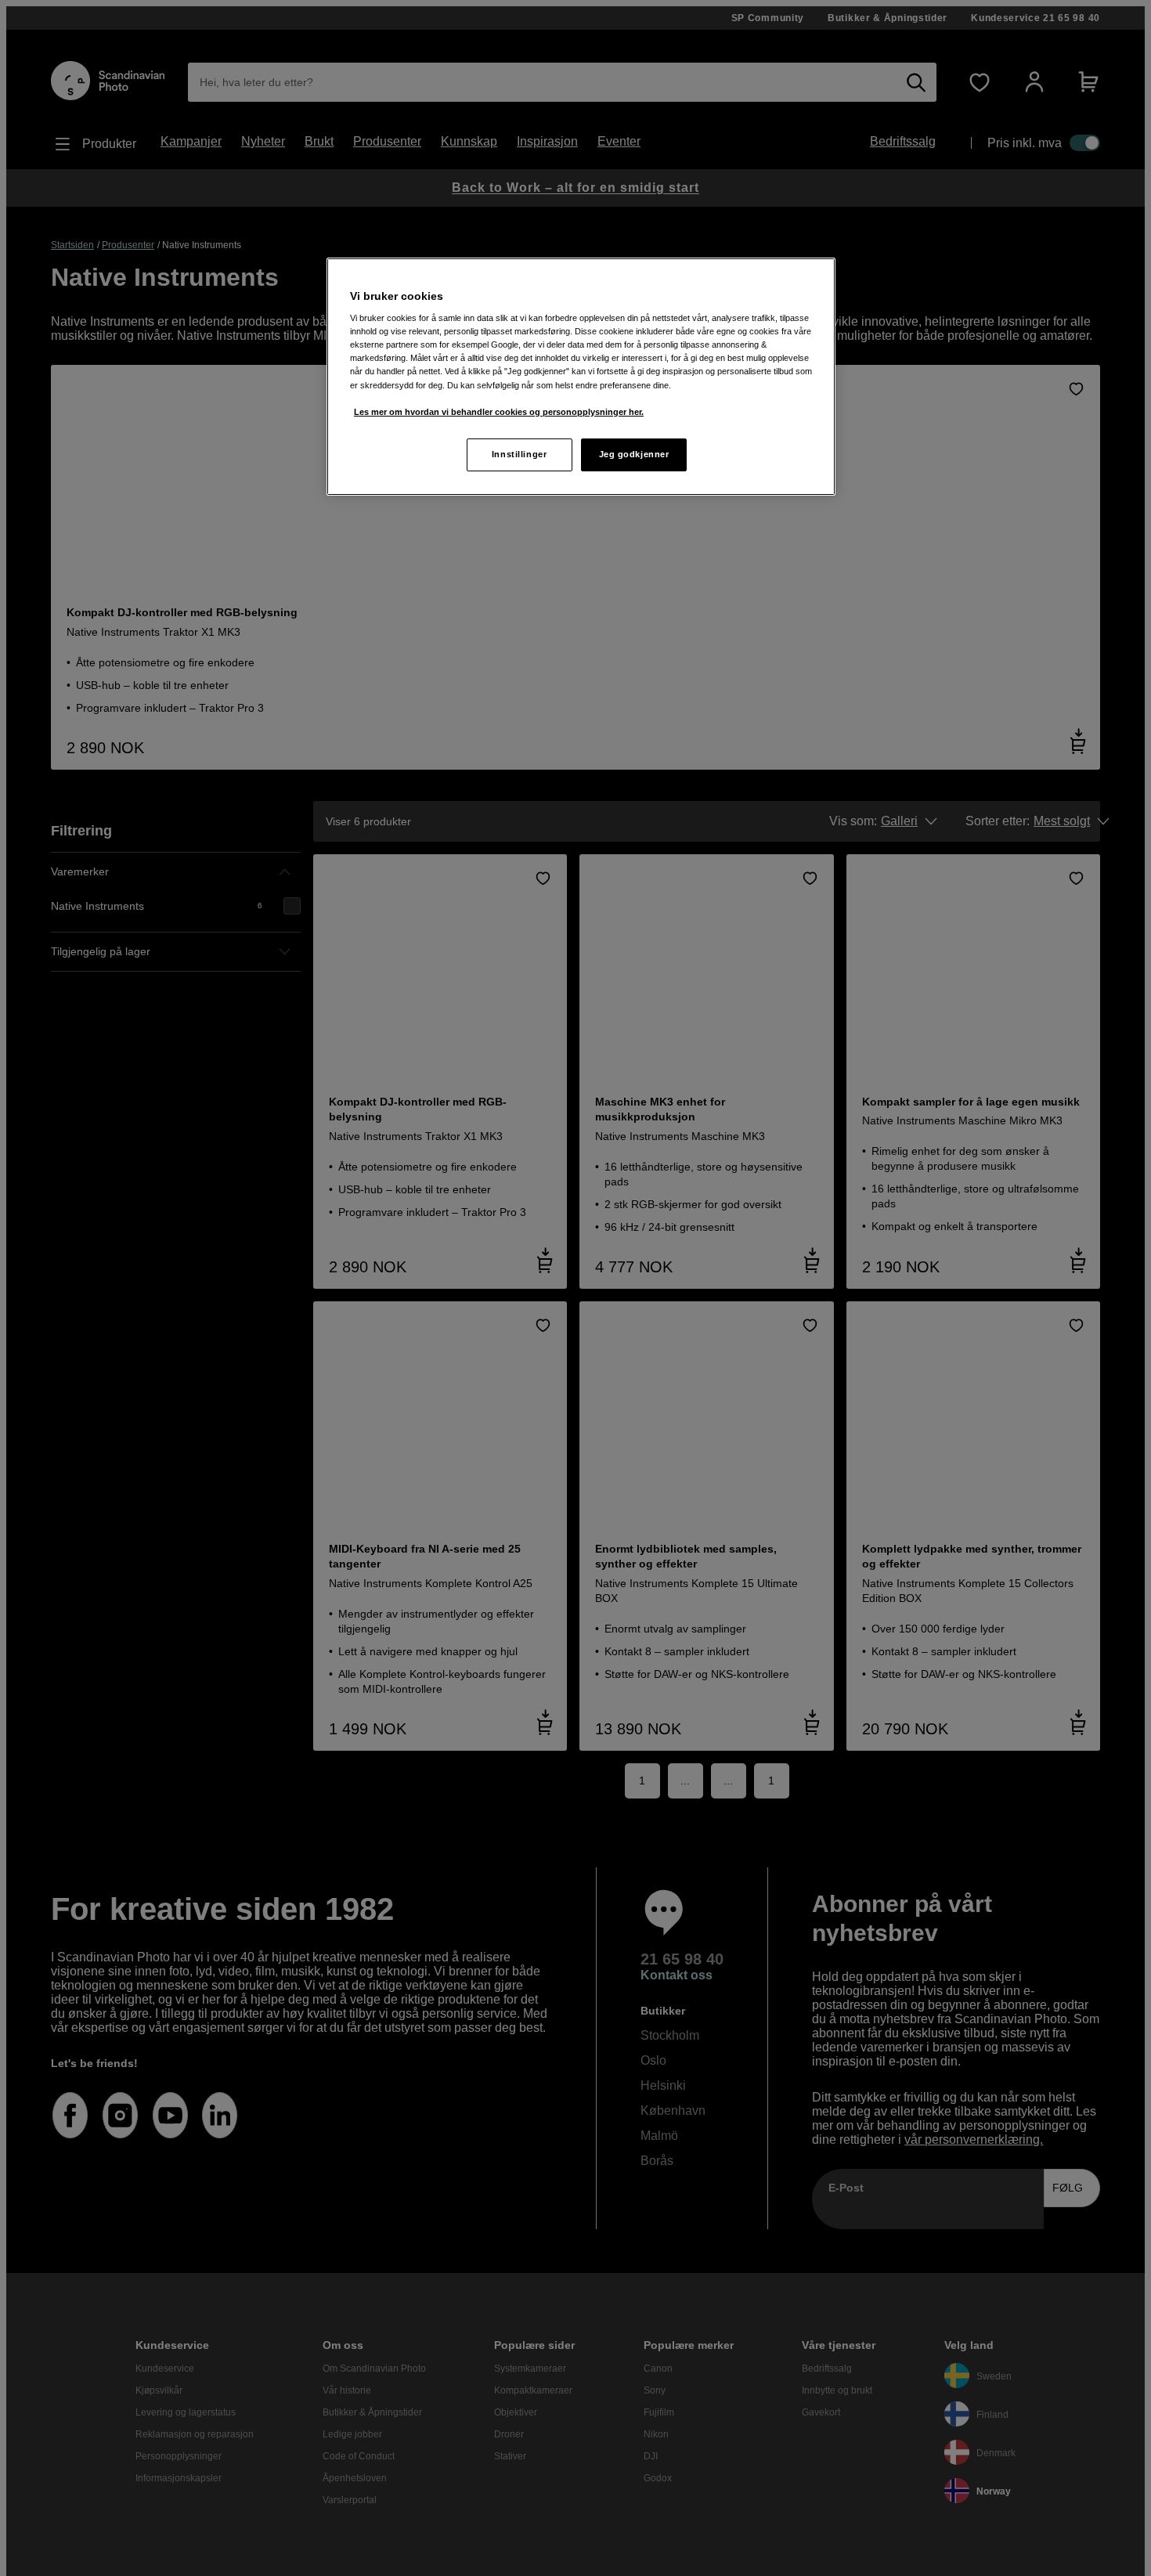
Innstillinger (519, 454)
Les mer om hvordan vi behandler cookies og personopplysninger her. (499, 412)
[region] (581, 377)
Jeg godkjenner (634, 454)
